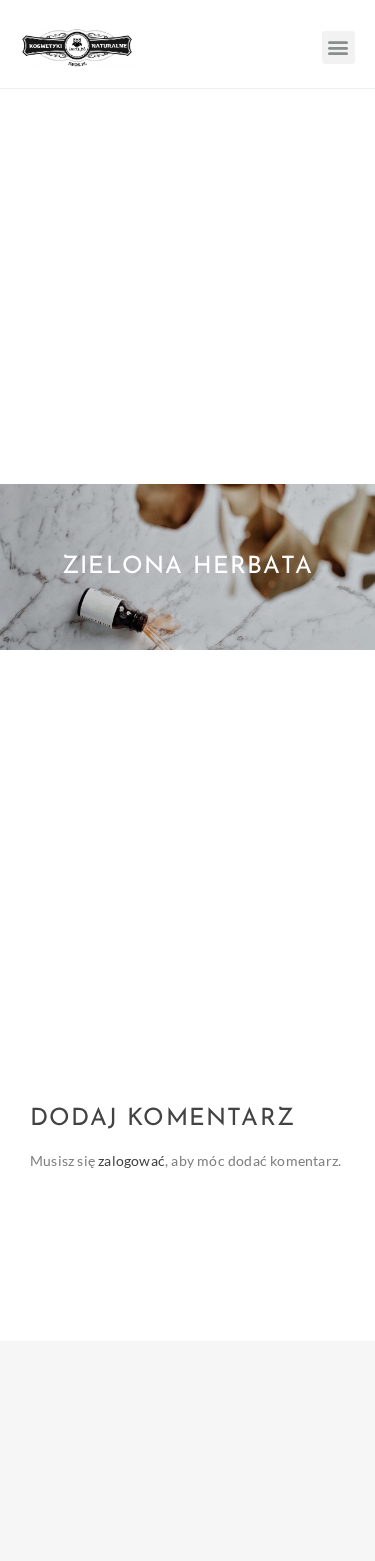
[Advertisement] (187, 286)
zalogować (131, 1160)
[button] (338, 47)
